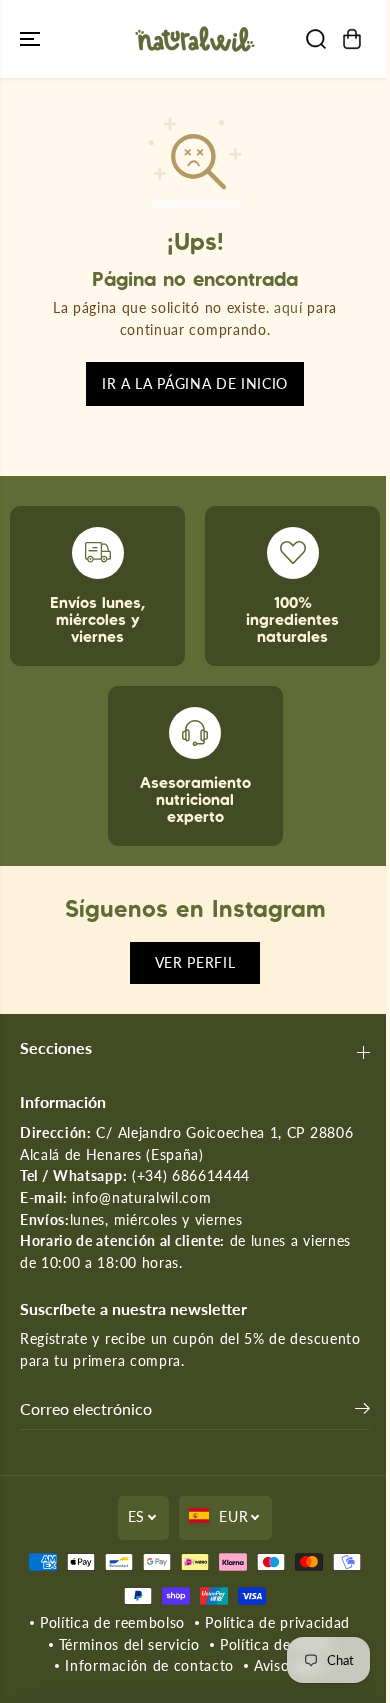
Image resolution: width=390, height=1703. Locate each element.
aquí (288, 308)
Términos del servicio (129, 1645)
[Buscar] (316, 39)
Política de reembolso (112, 1623)
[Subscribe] (362, 1411)
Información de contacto (149, 1666)
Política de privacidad (277, 1623)
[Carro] (352, 39)
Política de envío (276, 1645)
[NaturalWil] (195, 39)
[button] (32, 39)
